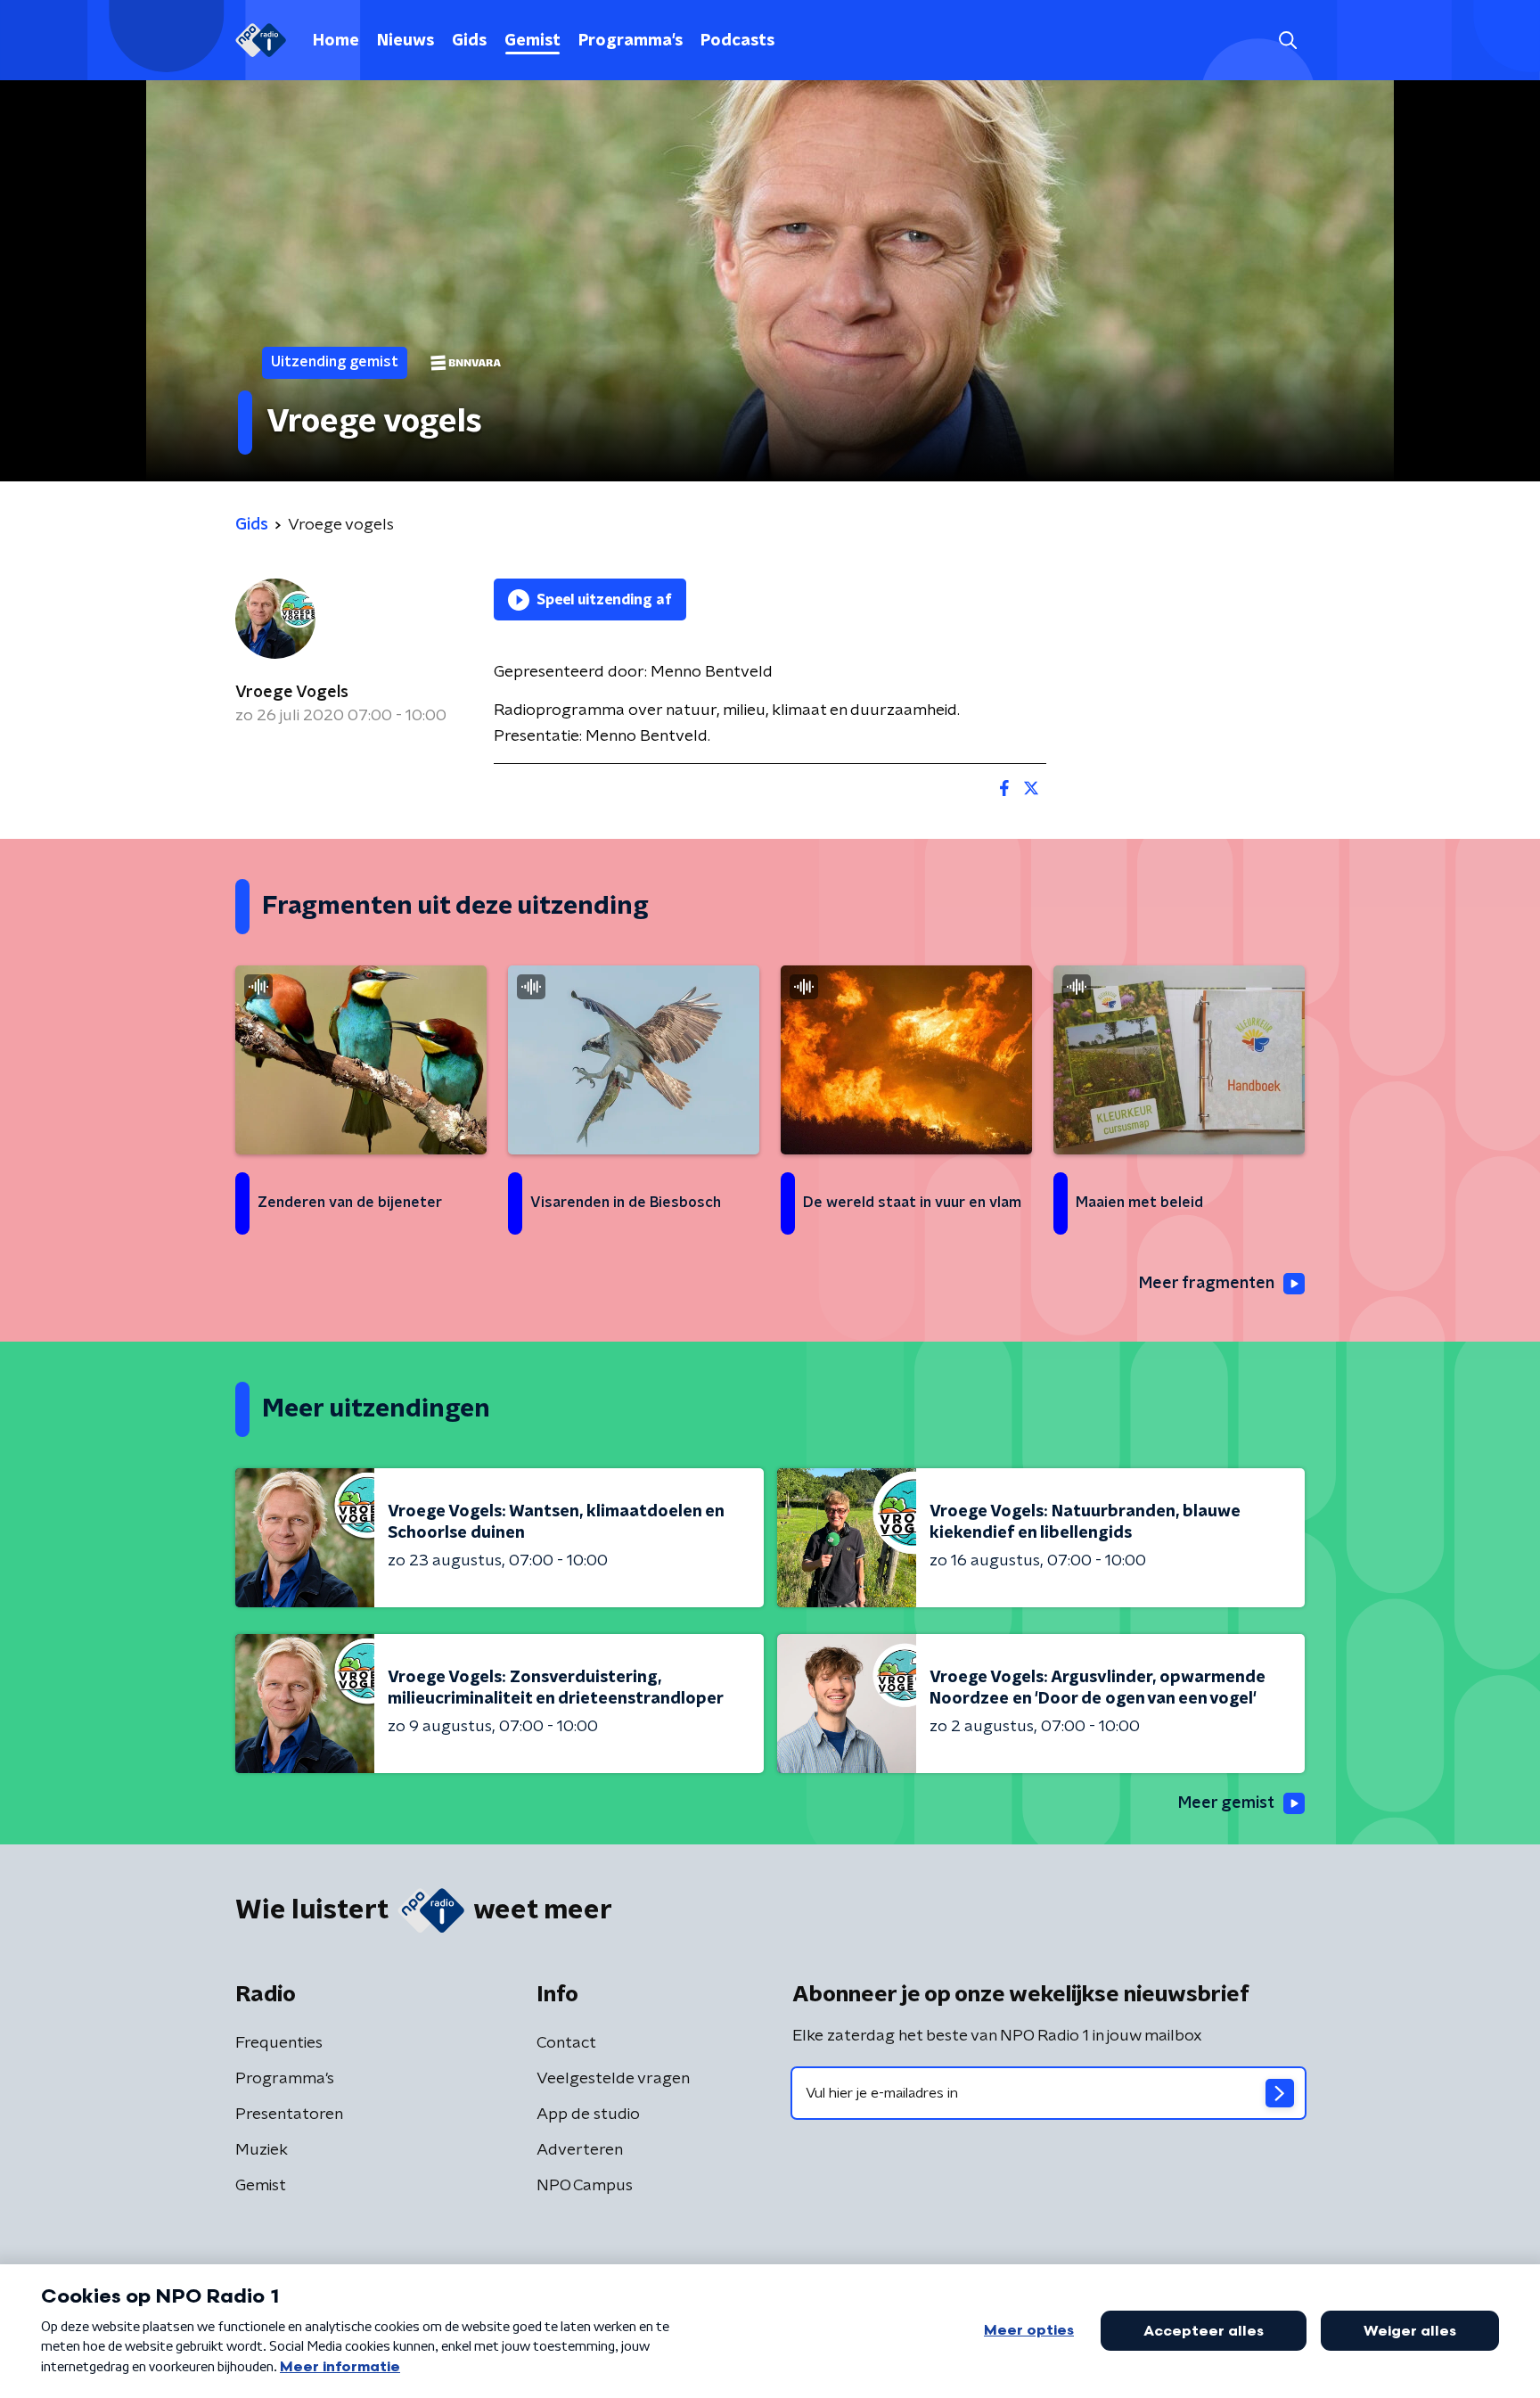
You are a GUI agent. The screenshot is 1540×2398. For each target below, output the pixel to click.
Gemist (532, 41)
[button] (1287, 41)
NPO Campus (585, 2186)
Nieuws (405, 41)
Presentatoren (289, 2115)
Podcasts (737, 41)
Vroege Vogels (292, 693)
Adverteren (580, 2150)
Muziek (262, 2150)
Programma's (631, 41)
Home (336, 41)
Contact (566, 2043)
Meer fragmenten (1207, 1284)
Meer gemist (1226, 1803)
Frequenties (279, 2043)
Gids (469, 41)
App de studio (588, 2115)
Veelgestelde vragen (613, 2079)
